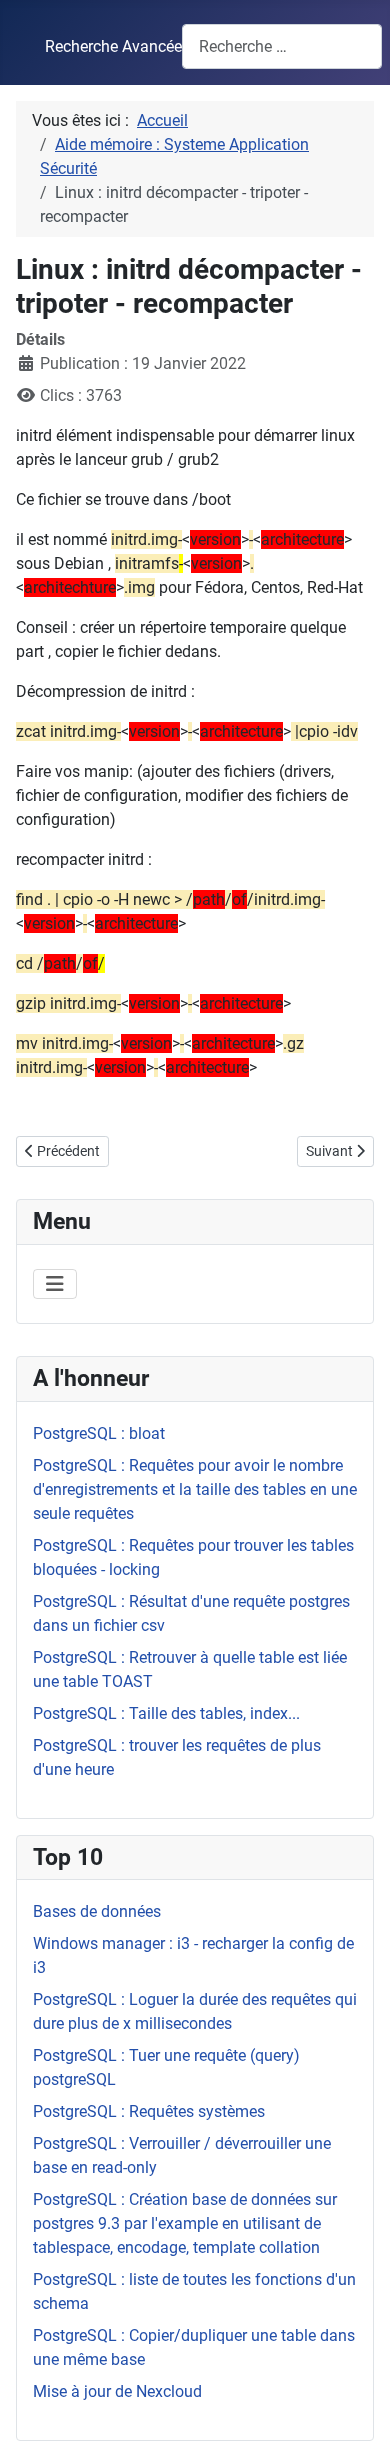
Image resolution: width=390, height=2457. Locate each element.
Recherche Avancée (113, 46)
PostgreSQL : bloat (99, 1433)
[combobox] (282, 46)
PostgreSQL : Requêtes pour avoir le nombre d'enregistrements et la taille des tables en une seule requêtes (195, 1489)
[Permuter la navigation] (55, 1284)
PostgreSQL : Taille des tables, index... (166, 1713)
